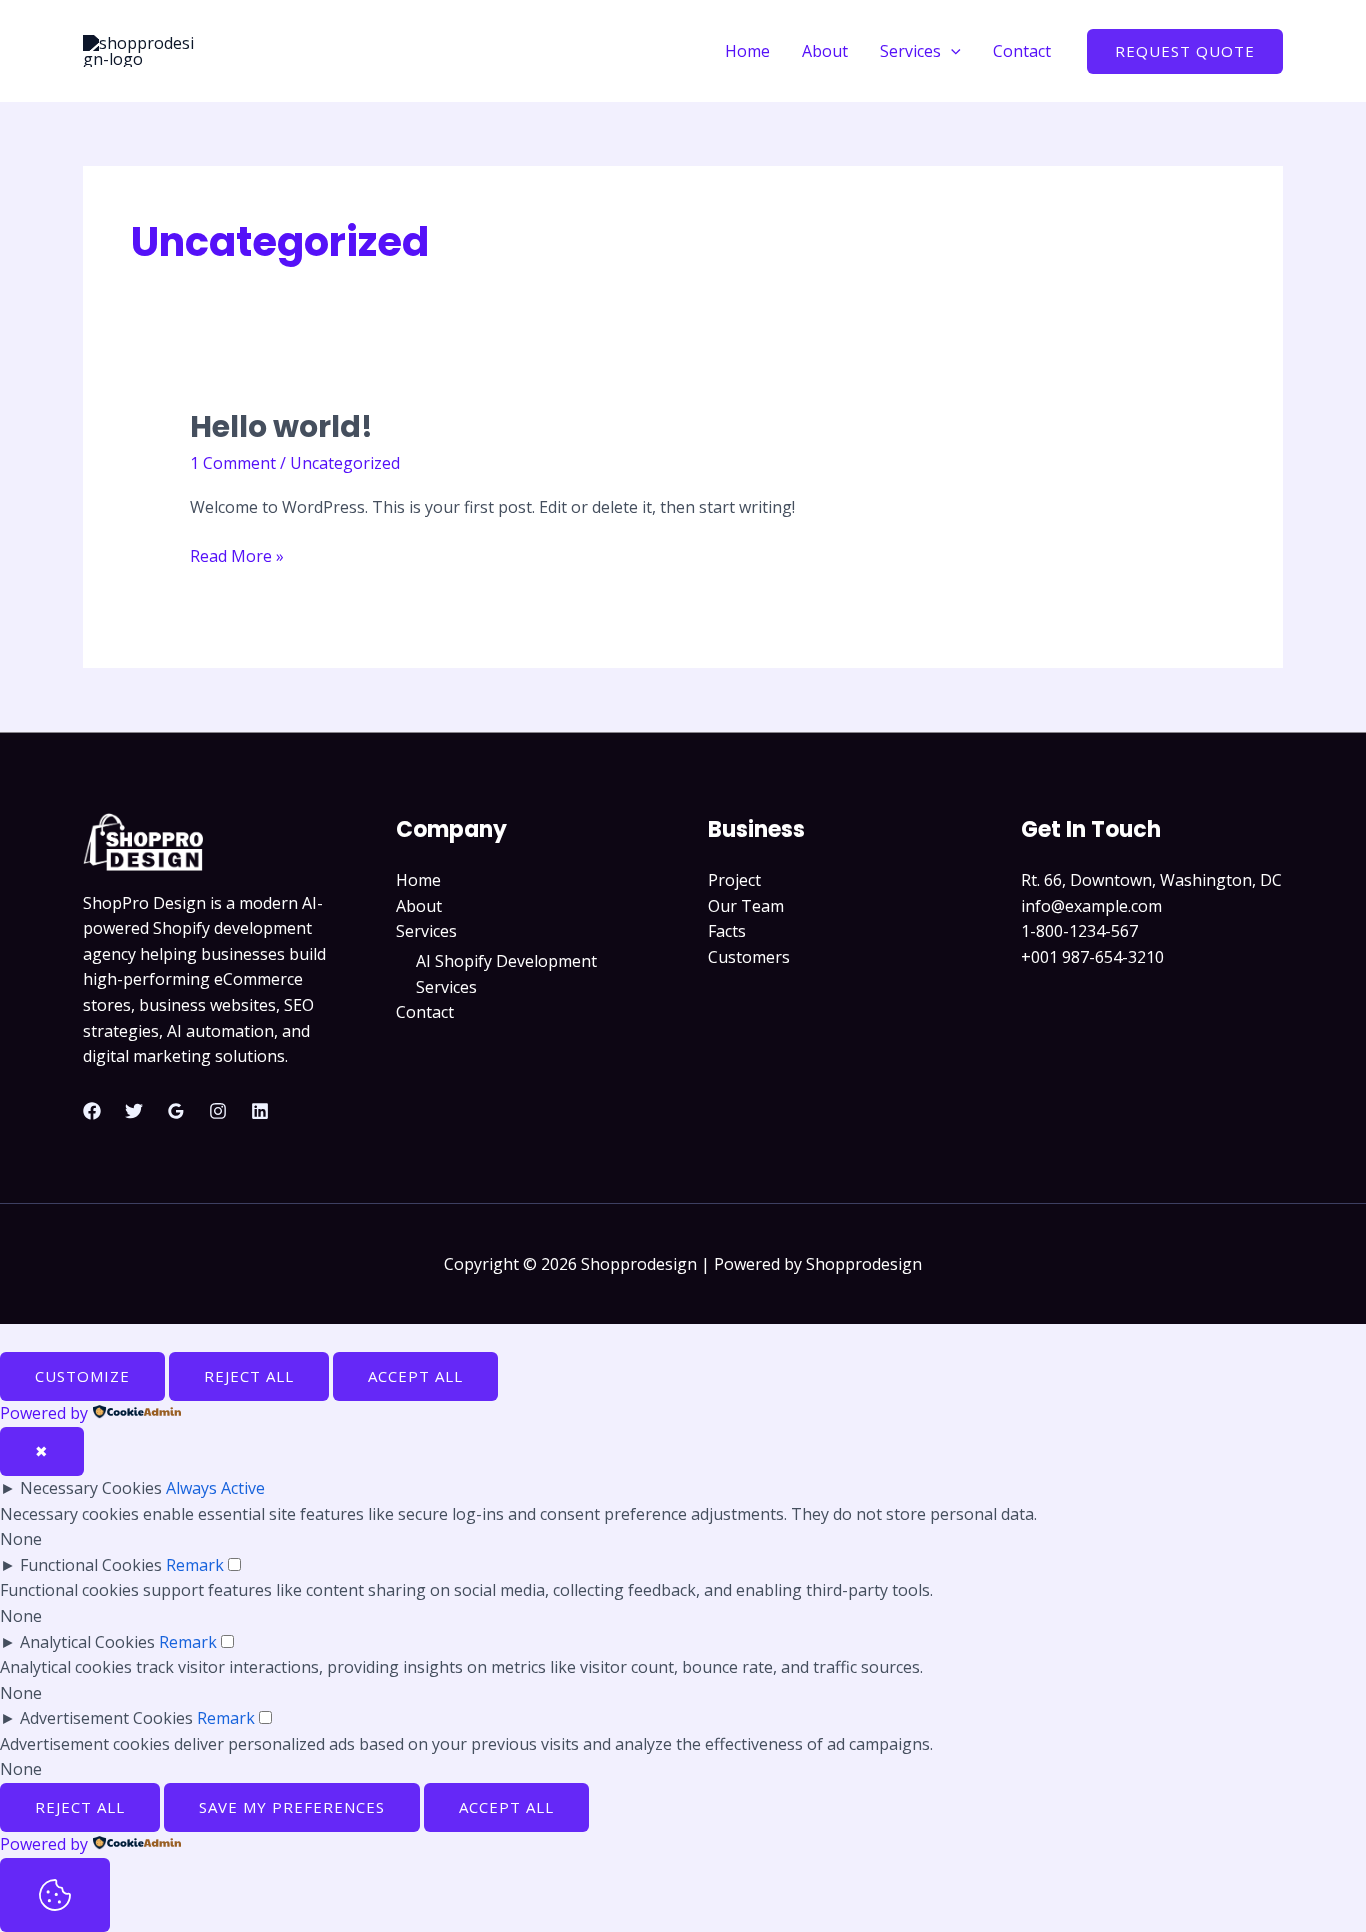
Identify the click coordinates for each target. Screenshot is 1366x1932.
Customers (749, 957)
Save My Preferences (292, 1807)
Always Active (215, 1488)
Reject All (249, 1376)
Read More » (237, 555)
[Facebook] (92, 1111)
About (825, 51)
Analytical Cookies (87, 1642)
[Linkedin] (260, 1111)
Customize (82, 1376)
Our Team (746, 906)
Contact (1022, 51)
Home (747, 51)
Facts (727, 931)
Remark (195, 1565)
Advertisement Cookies (106, 1718)
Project (734, 880)
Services (910, 51)
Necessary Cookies (91, 1488)
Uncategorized (345, 463)
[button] (951, 51)
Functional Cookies (91, 1565)
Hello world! (281, 426)
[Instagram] (218, 1111)
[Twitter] (134, 1111)
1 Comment (233, 463)
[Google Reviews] (176, 1111)
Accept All (415, 1376)
